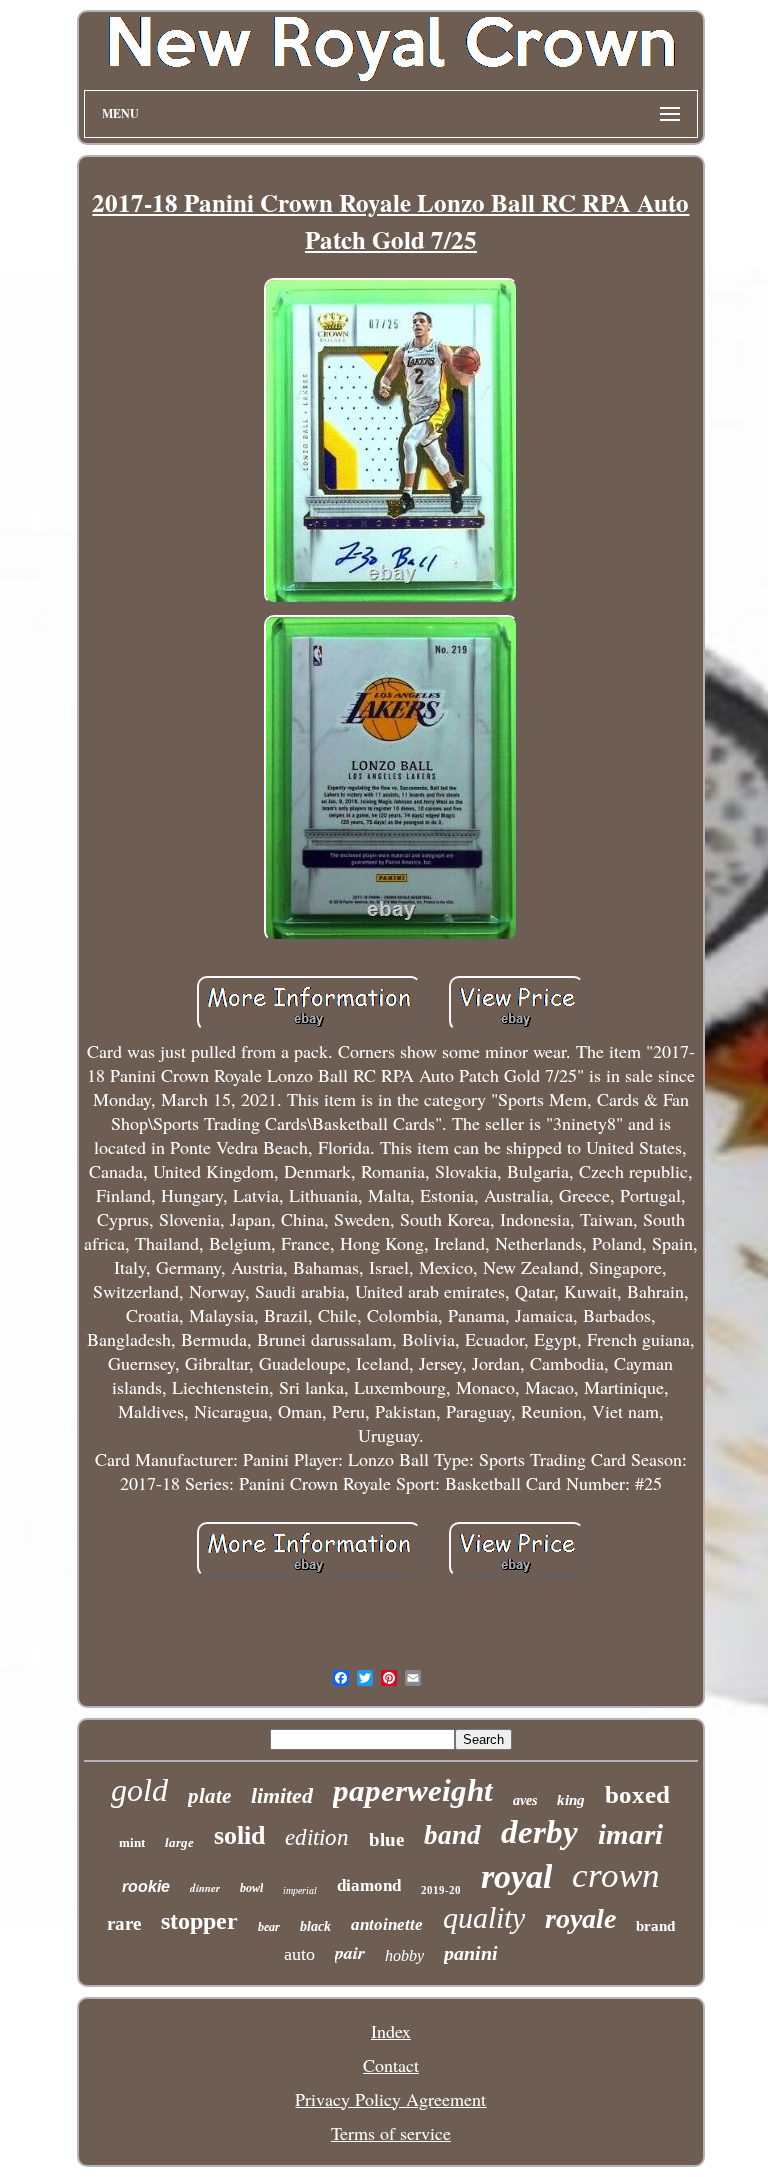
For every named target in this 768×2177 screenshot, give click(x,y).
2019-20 (441, 1890)
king (571, 1800)
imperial (300, 1890)
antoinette (387, 1924)
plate (209, 1796)
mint (132, 1842)
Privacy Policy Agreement (390, 2099)
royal (516, 1876)
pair (350, 1952)
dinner (205, 1888)
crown (616, 1875)
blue (386, 1839)
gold (139, 1790)
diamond (369, 1885)
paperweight (413, 1790)
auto (299, 1954)
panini (471, 1953)
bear (269, 1927)
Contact (391, 2065)
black (315, 1926)
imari (630, 1834)
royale (580, 1918)
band (452, 1835)
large (179, 1842)
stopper (199, 1921)
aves (525, 1800)
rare (124, 1923)
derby (539, 1832)
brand (655, 1926)
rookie (146, 1886)
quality (484, 1917)
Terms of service (391, 2133)
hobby (404, 1955)
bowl (251, 1888)
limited (282, 1795)
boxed (637, 1794)
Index (391, 2031)
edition (317, 1837)
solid (239, 1835)
